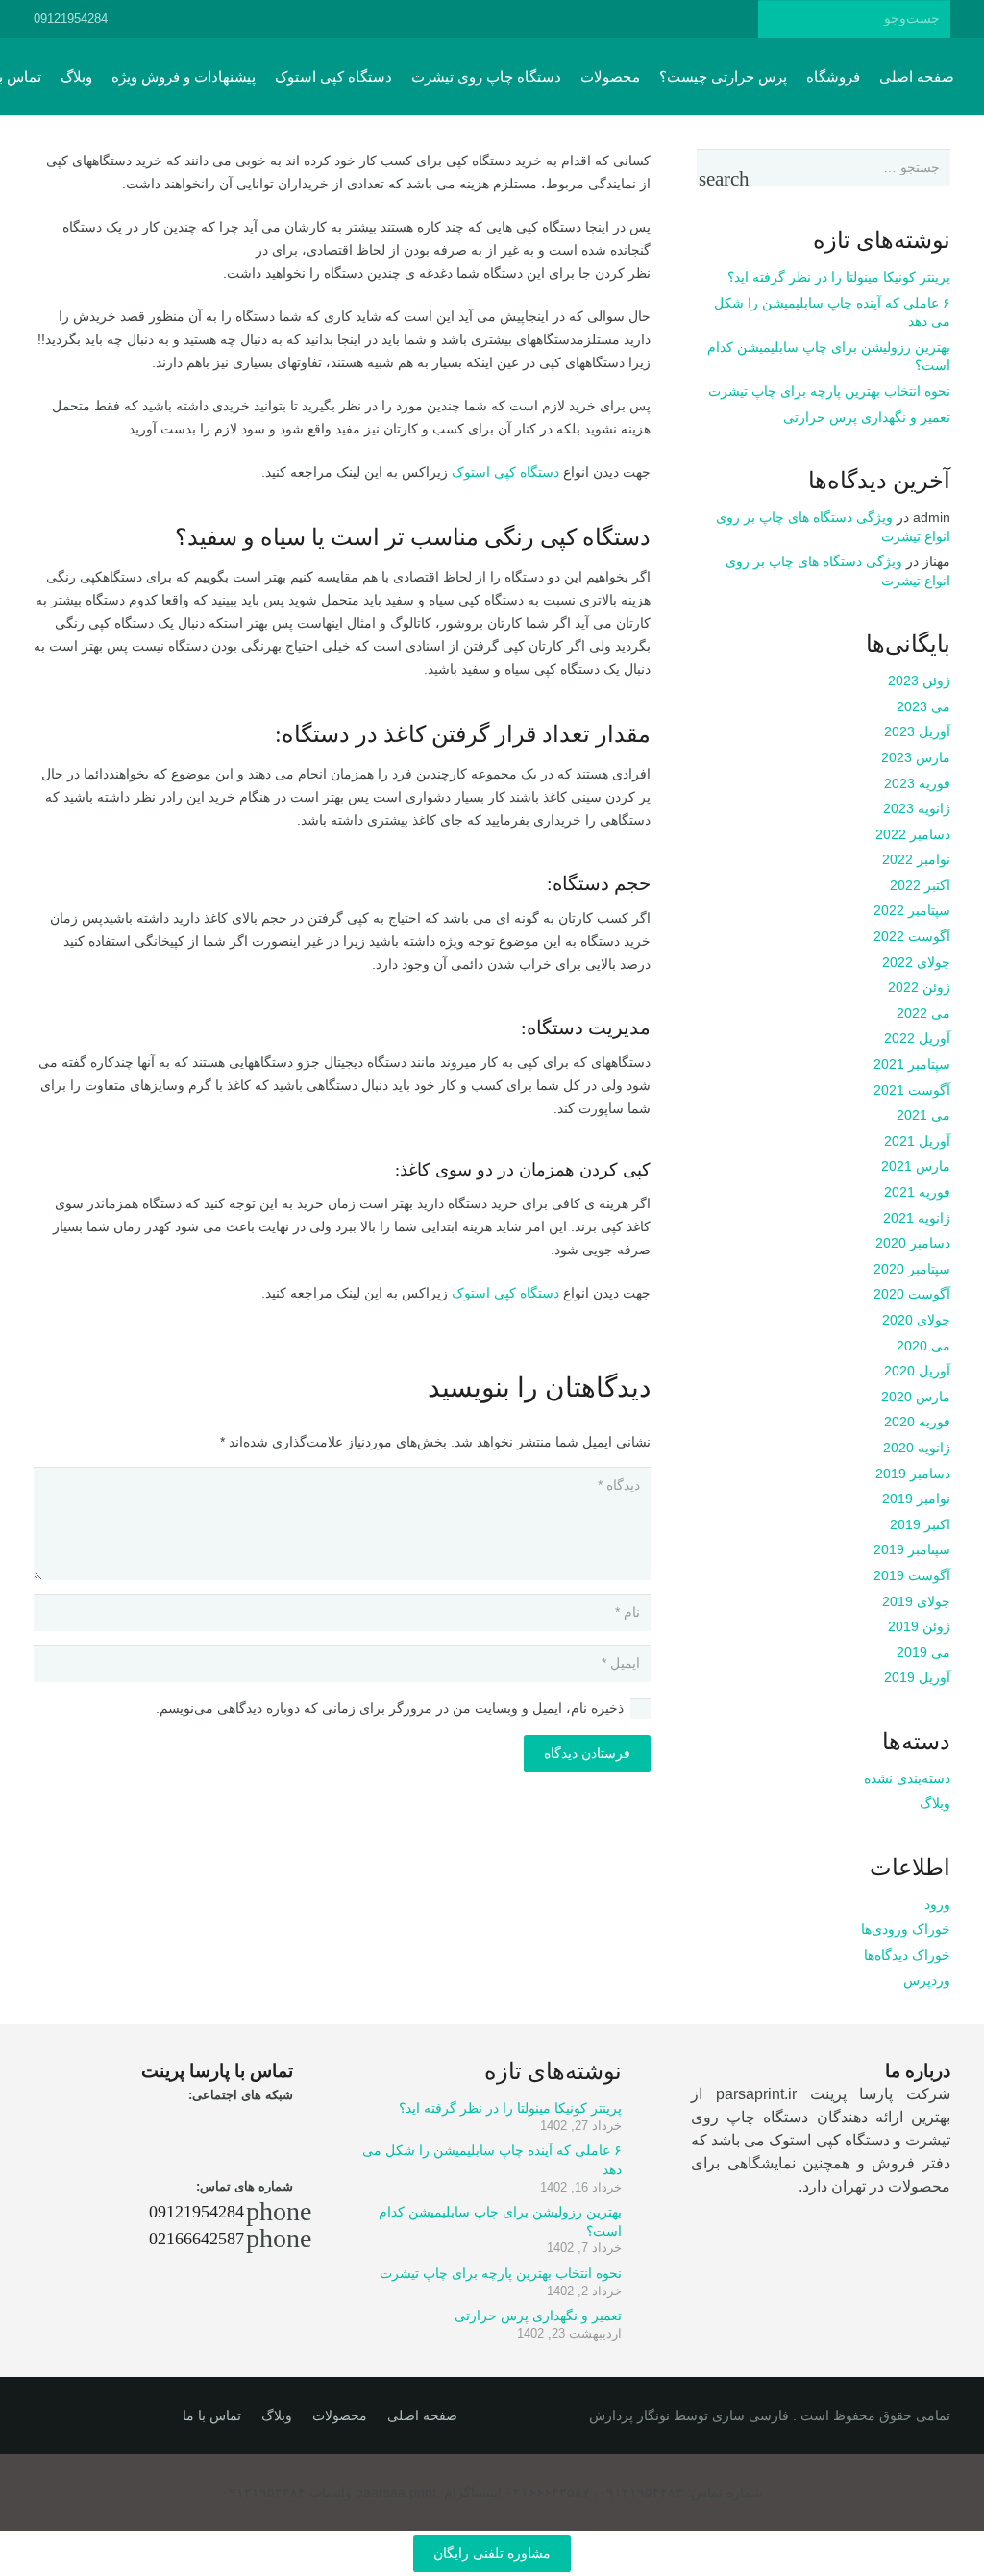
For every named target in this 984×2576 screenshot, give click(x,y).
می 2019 (923, 1652)
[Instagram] (385, 19)
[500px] (455, 19)
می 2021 (923, 1115)
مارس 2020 (916, 1397)
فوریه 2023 (917, 783)
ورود (937, 1904)
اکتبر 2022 (920, 885)
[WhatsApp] (351, 19)
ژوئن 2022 (919, 987)
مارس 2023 (916, 757)
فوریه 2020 (917, 1422)
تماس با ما (212, 2415)
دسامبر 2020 (913, 1243)
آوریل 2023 (917, 731)
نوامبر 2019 (916, 1499)
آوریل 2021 (917, 1141)
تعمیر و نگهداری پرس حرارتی (867, 417)
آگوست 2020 (912, 1294)
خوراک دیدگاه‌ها (907, 1955)
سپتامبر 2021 (912, 1064)
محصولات (340, 2415)
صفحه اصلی (422, 2415)
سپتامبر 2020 (912, 1269)
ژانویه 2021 (917, 1218)
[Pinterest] (524, 19)
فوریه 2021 (917, 1192)
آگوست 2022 (912, 936)
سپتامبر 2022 (912, 910)
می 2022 (923, 1013)
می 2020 (923, 1346)
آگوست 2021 (912, 1090)
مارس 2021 (916, 1166)
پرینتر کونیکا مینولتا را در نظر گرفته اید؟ (839, 277)
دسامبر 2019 (913, 1474)
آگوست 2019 (912, 1575)
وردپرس (927, 1980)
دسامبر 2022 (913, 834)
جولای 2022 (916, 962)
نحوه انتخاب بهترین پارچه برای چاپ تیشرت (829, 391)
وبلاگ (935, 1803)
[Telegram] (420, 19)
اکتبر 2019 (920, 1524)
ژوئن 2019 (919, 1626)
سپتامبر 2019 (912, 1549)
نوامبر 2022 (916, 859)
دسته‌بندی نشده (907, 1778)
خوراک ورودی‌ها (906, 1929)
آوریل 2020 (917, 1371)
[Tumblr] (489, 19)
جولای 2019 (916, 1601)
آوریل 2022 (917, 1038)
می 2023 (923, 706)
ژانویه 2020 (917, 1448)
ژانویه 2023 (917, 808)
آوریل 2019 (917, 1677)
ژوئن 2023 (919, 681)
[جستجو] (777, 19)
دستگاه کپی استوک (505, 472)
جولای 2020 (916, 1320)
